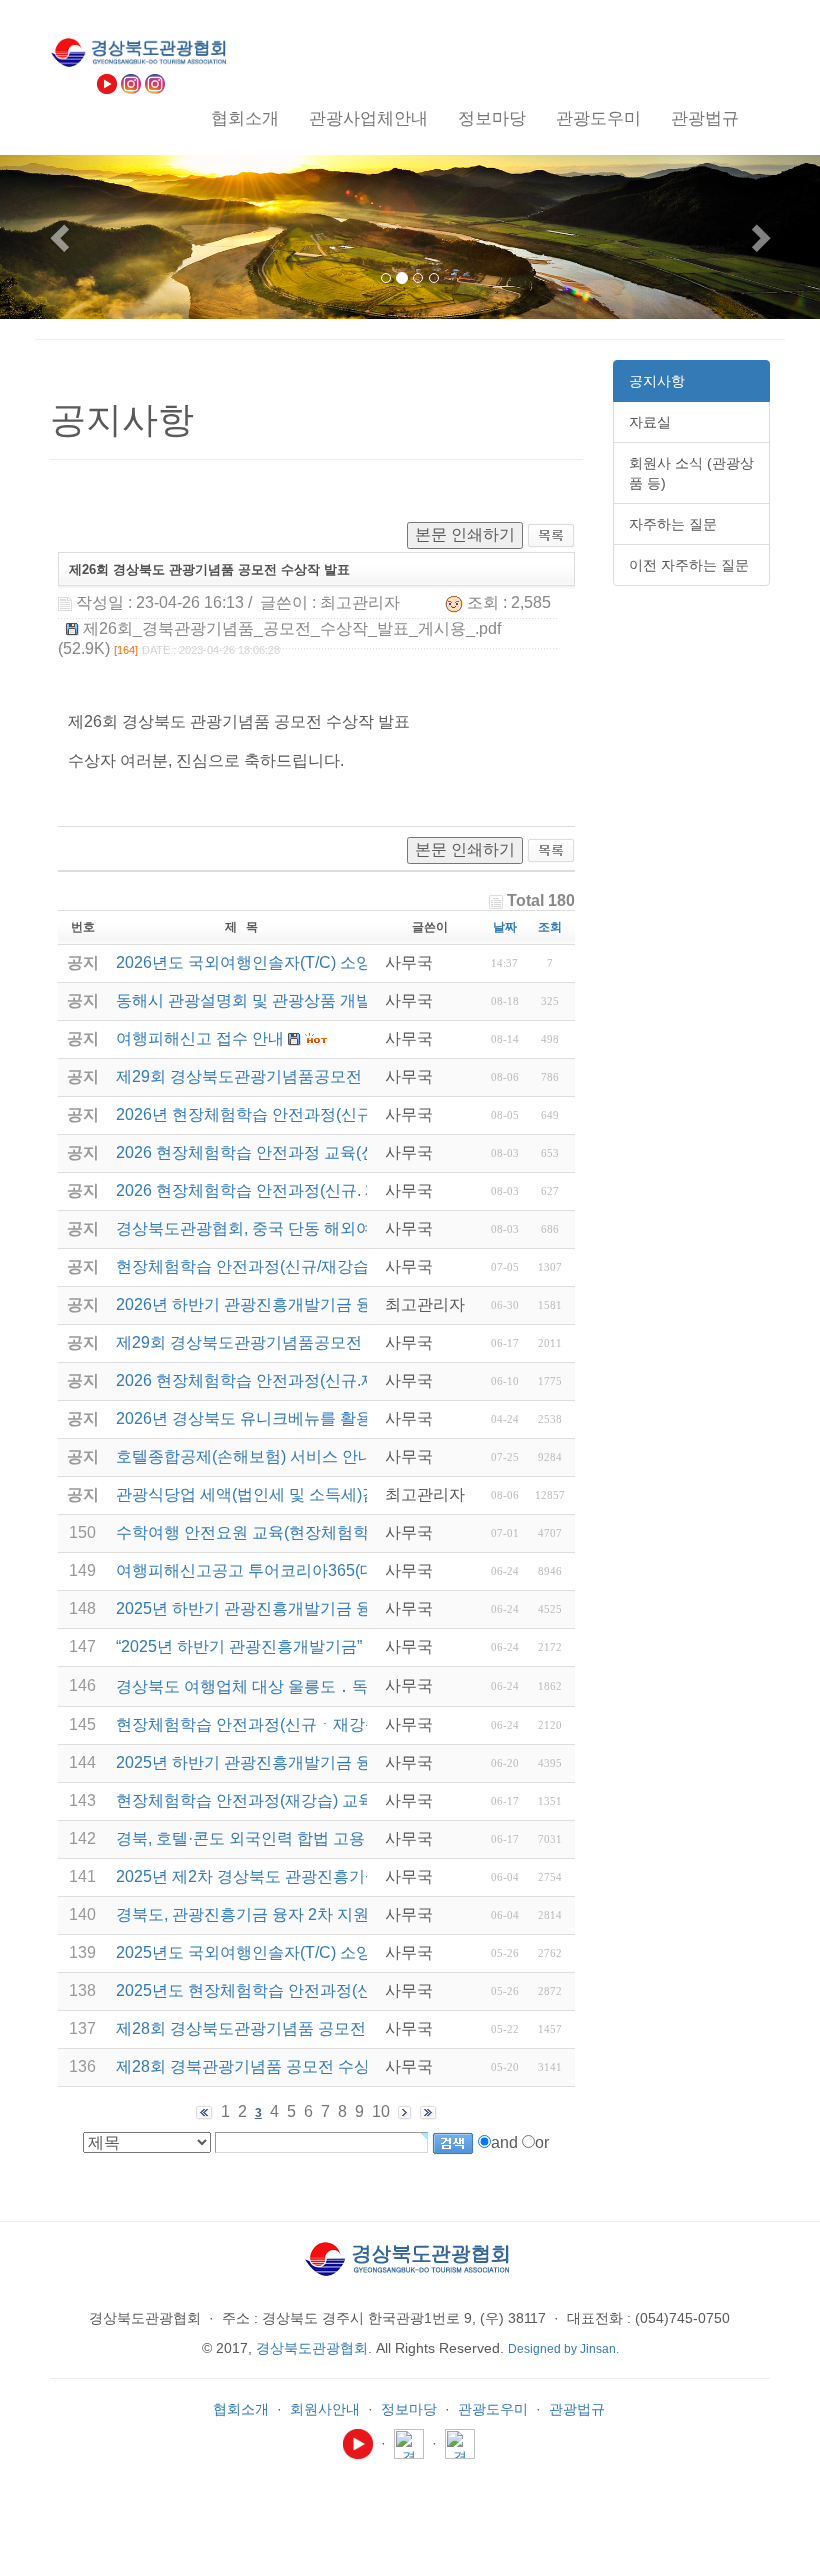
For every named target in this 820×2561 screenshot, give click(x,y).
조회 (550, 927)
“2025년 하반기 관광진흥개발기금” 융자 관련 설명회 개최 (319, 1646)
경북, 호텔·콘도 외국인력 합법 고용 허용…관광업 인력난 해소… (342, 1838)
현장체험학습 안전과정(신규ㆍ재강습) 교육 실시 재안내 (313, 1724)
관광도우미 (493, 2409)
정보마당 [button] (492, 118)
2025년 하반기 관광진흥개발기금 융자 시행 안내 (288, 1608)
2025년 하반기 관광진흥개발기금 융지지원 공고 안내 (304, 1762)
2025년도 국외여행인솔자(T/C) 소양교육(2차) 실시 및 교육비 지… (349, 1952)
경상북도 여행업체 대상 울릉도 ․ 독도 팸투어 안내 (294, 1686)
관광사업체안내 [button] (368, 118)
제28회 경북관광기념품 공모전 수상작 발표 (269, 2066)
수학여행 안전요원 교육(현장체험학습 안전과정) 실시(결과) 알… (344, 1532)
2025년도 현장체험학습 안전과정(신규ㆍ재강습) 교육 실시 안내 (341, 1990)
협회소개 (241, 2409)
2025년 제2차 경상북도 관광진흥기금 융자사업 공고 (300, 1876)
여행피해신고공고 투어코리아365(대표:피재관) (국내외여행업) (337, 1570)
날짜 (505, 927)
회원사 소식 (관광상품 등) (691, 473)
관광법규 (577, 2409)
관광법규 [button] (705, 118)
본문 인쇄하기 (465, 534)
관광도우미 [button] (598, 118)
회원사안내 (325, 2409)
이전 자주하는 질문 (689, 565)
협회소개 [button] (245, 118)
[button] (61, 237)
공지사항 (657, 381)
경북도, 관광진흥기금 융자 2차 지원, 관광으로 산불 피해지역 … (340, 1914)
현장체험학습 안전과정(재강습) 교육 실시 (263, 1800)
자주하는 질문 (673, 524)
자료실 (650, 422)
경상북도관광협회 (312, 2348)
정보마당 (409, 2409)
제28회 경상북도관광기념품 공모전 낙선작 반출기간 (301, 2028)
